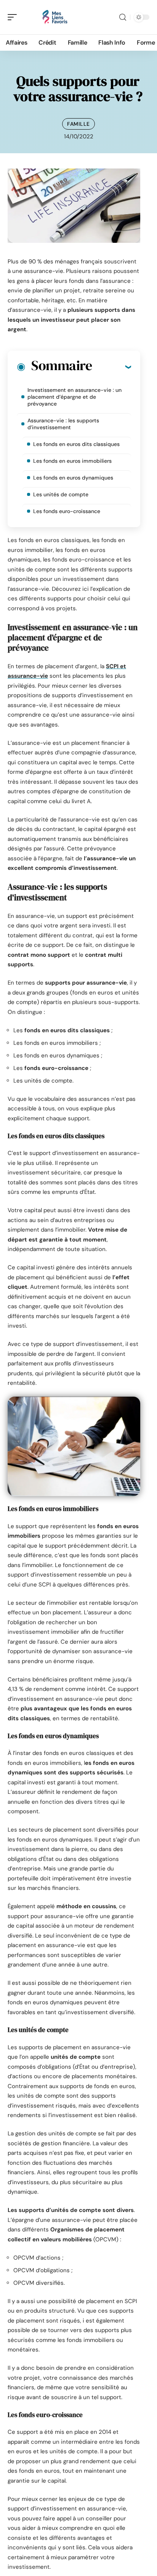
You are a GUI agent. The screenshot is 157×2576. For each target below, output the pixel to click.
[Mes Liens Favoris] (55, 17)
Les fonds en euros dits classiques (76, 444)
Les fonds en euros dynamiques (73, 478)
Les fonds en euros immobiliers (72, 461)
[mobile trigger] (14, 17)
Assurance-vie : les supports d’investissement (63, 424)
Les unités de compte (61, 494)
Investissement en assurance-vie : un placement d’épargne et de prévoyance (74, 397)
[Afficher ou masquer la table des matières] (111, 367)
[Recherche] (123, 17)
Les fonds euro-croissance (67, 511)
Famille (78, 124)
